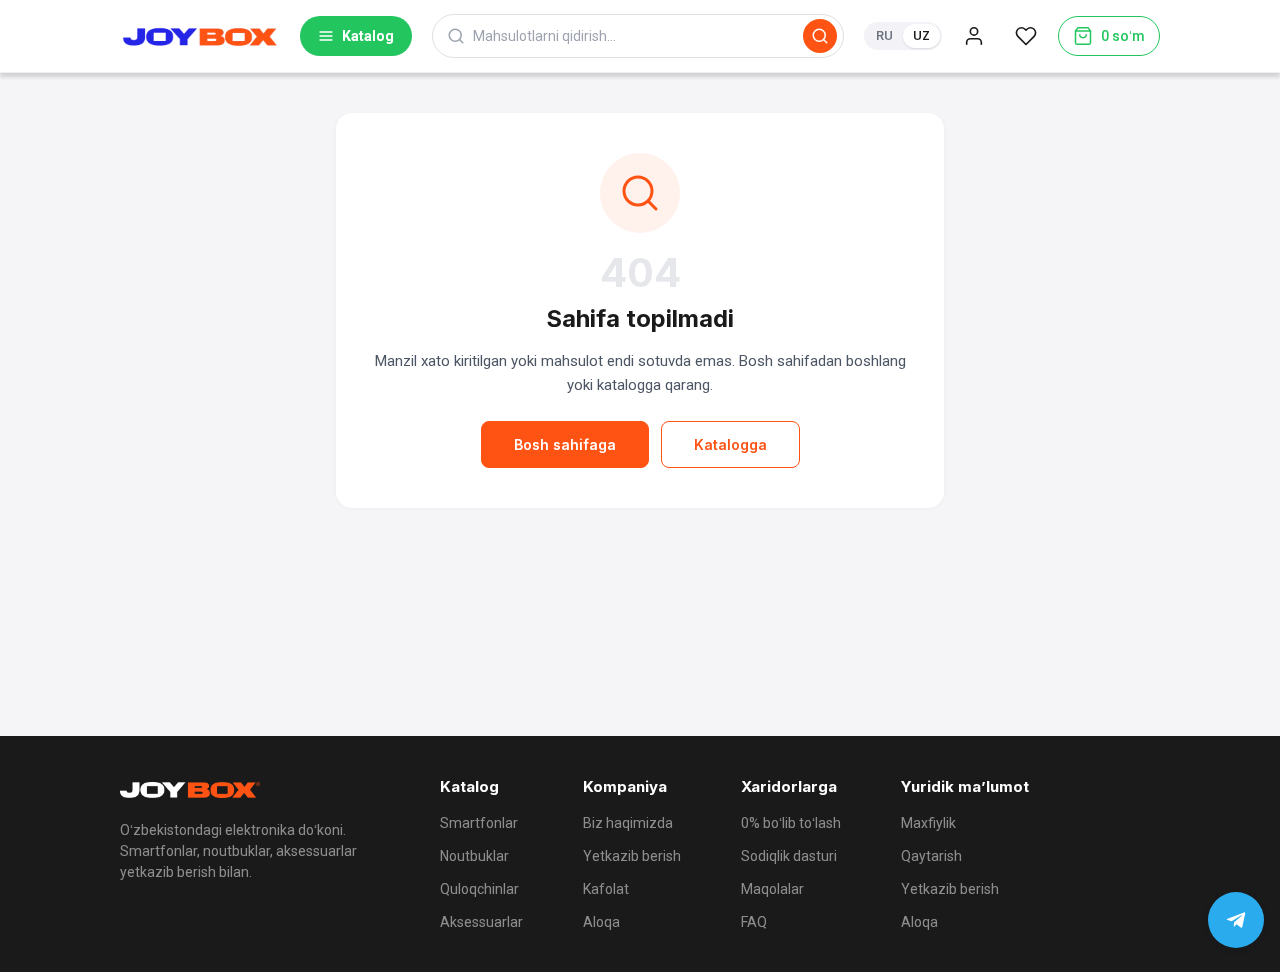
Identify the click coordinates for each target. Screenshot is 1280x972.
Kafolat (606, 889)
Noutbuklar (474, 856)
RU (884, 35)
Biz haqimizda (628, 823)
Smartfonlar (479, 823)
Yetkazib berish (632, 856)
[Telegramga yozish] (1236, 920)
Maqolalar (772, 889)
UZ (921, 35)
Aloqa (601, 922)
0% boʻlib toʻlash (791, 823)
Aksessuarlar (481, 922)
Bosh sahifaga (565, 444)
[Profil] (974, 36)
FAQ (754, 922)
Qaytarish (931, 856)
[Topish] (820, 36)
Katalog (368, 36)
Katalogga (730, 444)
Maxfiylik (928, 823)
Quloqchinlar (479, 889)
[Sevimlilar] (1026, 36)
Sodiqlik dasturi (789, 856)
